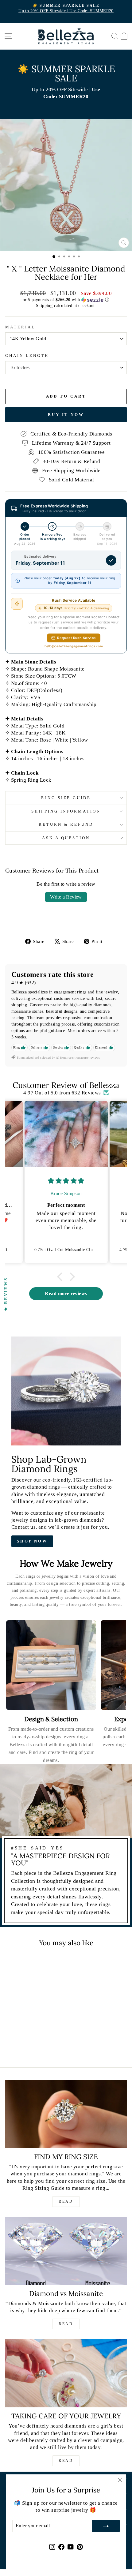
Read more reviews (66, 1294)
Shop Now (32, 1541)
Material (20, 327)
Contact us (23, 1527)
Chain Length (27, 355)
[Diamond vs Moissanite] (66, 2251)
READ (66, 2201)
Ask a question (66, 838)
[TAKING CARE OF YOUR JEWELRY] (66, 2373)
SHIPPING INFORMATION (66, 811)
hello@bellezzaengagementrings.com (74, 646)
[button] (66, 300)
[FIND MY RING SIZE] (66, 2114)
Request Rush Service (76, 638)
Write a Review (66, 897)
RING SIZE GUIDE (66, 798)
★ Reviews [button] (6, 1294)
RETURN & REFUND (66, 824)
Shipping (44, 305)
